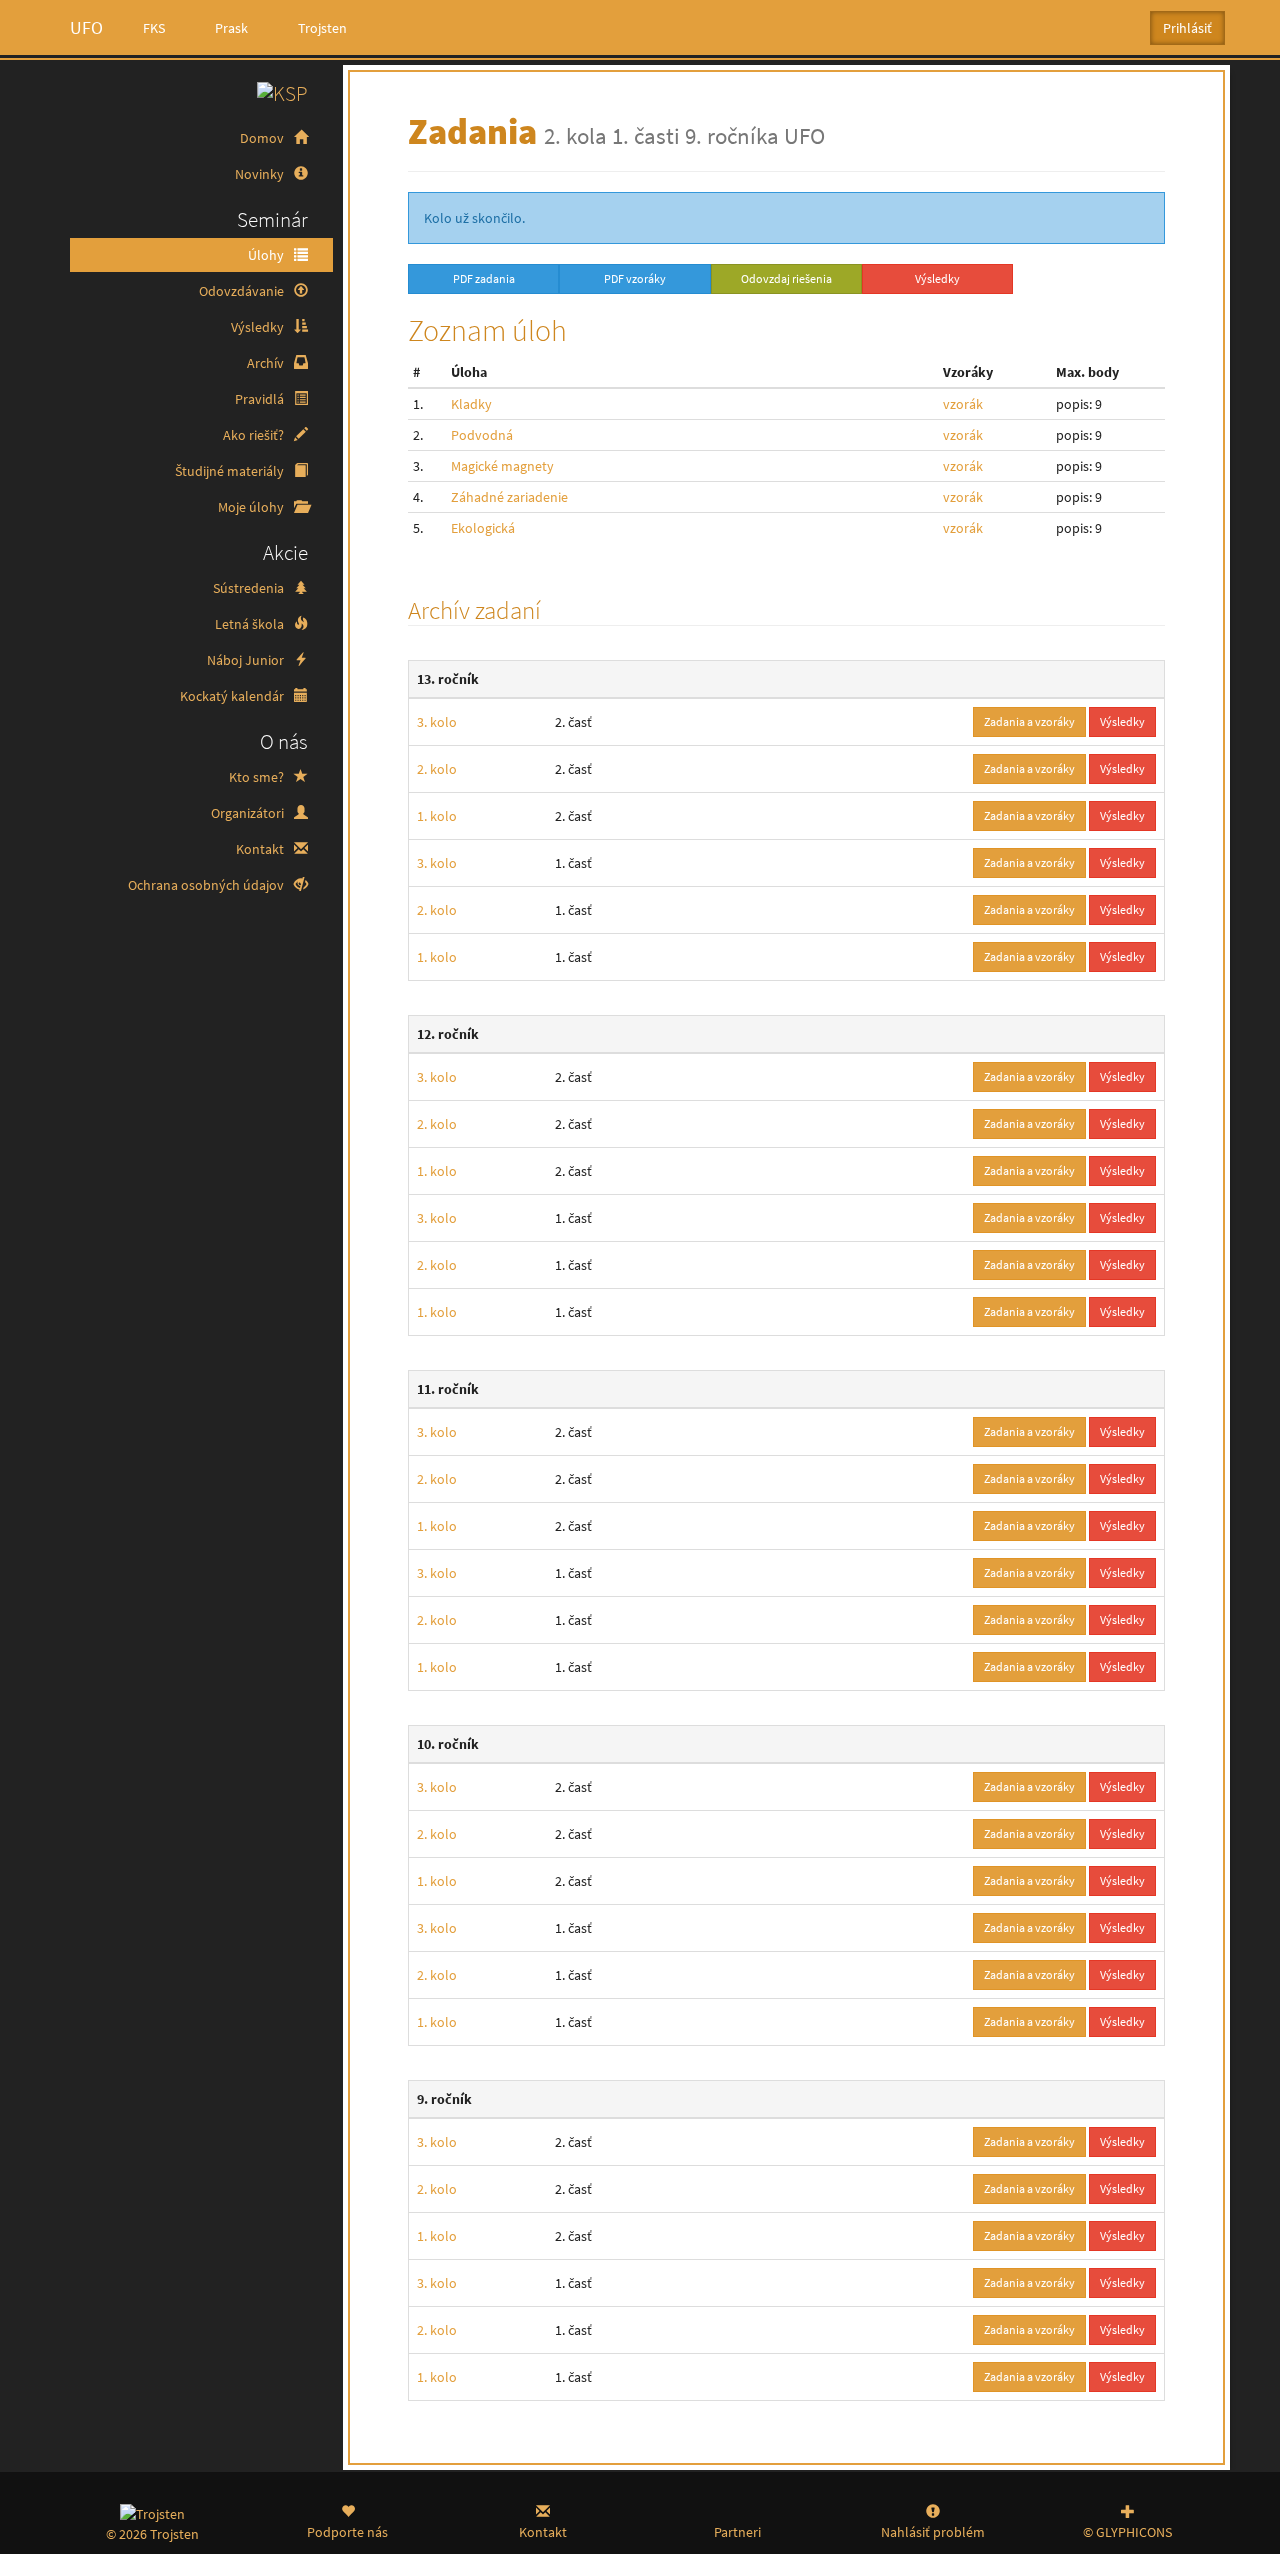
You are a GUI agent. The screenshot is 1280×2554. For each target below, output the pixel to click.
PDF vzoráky (635, 278)
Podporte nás (347, 2532)
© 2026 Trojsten (152, 2534)
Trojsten (322, 28)
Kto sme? (258, 777)
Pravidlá (261, 399)
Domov (263, 138)
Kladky (471, 404)
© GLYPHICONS (1127, 2532)
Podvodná (482, 435)
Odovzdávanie (243, 291)
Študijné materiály (231, 471)
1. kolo (437, 816)
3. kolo (437, 722)
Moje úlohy (252, 507)
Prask (231, 28)
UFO (86, 27)
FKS (154, 28)
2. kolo (437, 769)
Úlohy (267, 255)
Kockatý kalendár (233, 696)
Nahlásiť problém (933, 2532)
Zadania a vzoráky (1029, 721)
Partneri (737, 2532)
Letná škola (251, 624)
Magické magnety (502, 466)
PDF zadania (484, 278)
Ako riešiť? (255, 435)
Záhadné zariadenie (509, 497)
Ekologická (483, 528)
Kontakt (261, 849)
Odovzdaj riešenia (786, 278)
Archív (267, 363)
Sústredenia (250, 588)
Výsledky (259, 327)
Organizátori (249, 813)
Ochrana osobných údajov (207, 885)
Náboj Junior (247, 660)
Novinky (261, 174)
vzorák (963, 404)
